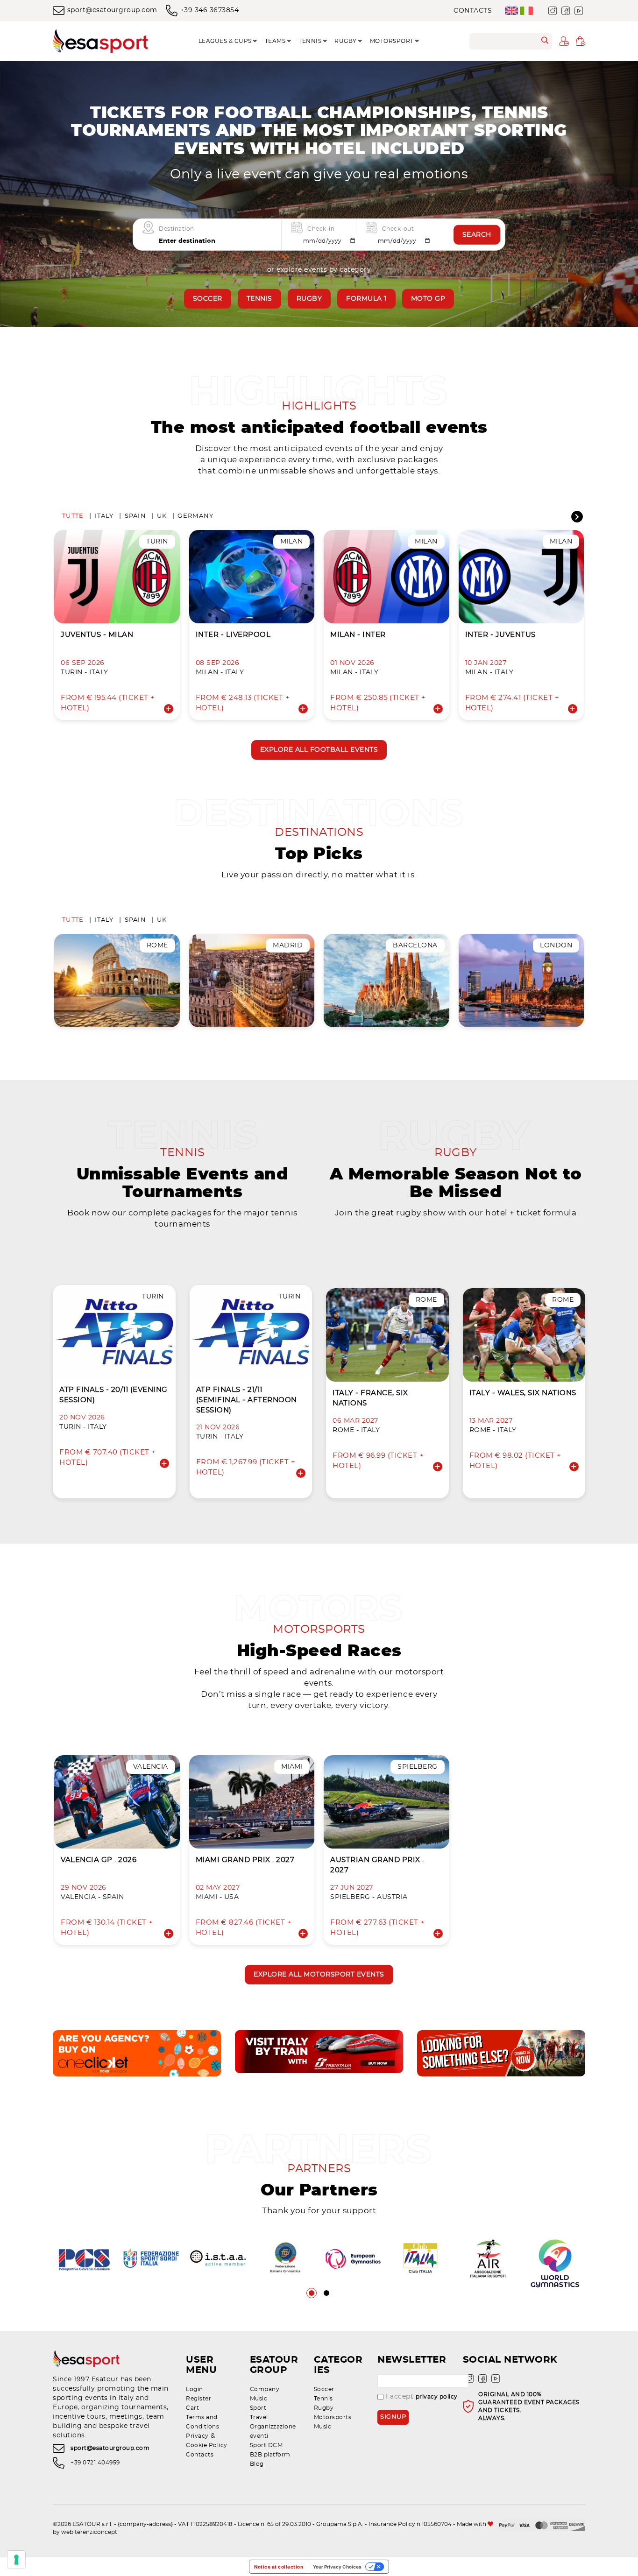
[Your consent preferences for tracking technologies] (16, 2560)
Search (477, 235)
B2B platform (270, 2455)
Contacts (473, 11)
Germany (195, 516)
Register (198, 2399)
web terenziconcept (89, 2532)
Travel (259, 2417)
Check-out (398, 229)
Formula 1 (366, 299)
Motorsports (333, 2417)
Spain (135, 516)
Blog (257, 2464)
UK (162, 516)
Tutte (73, 516)
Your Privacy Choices (337, 2567)
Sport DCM (266, 2445)
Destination (177, 229)
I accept (422, 2397)
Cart (192, 2408)
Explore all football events (319, 750)
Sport (258, 2408)
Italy (104, 516)
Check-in (321, 229)
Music (259, 2399)
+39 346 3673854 (209, 10)
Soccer (208, 299)
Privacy (197, 2436)
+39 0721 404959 (95, 2463)
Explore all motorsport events (319, 1975)
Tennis (259, 299)
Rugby (309, 299)
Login (195, 2389)
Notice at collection (279, 2567)
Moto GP (428, 299)
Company (265, 2389)
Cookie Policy (207, 2445)
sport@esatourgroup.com (112, 10)
